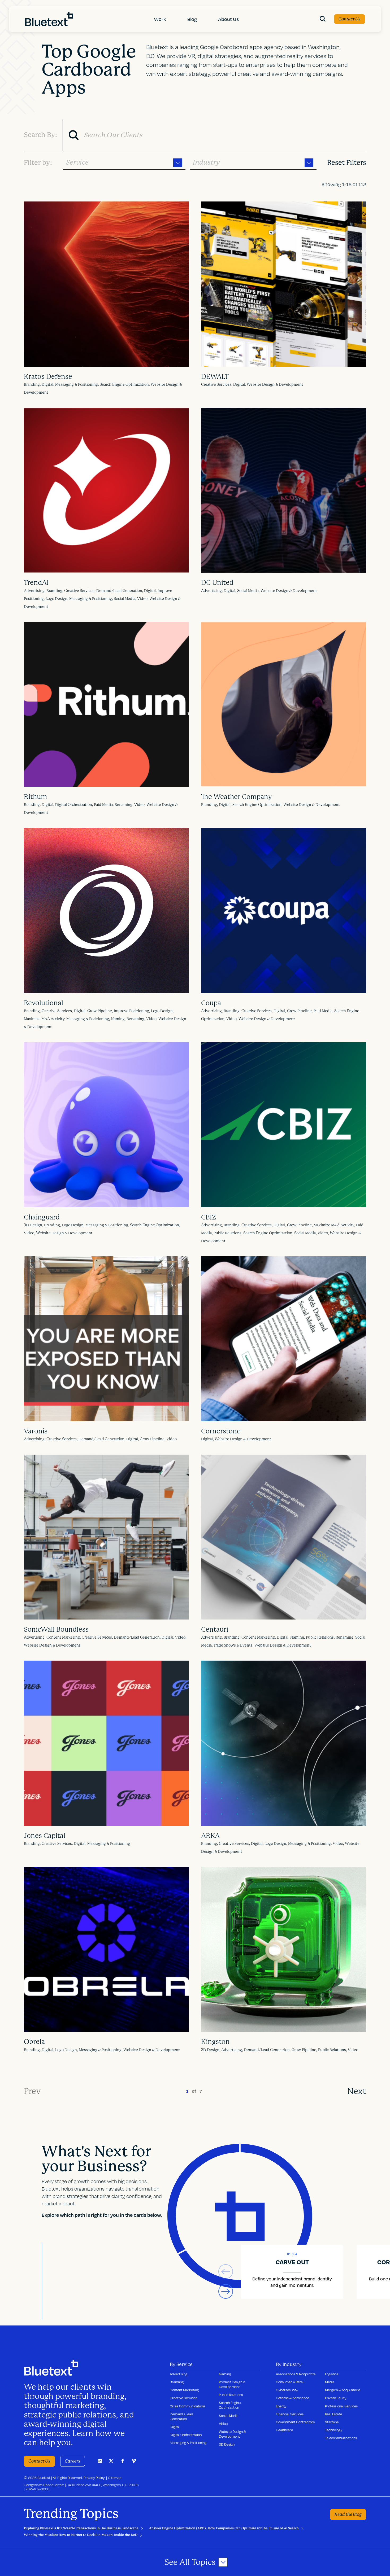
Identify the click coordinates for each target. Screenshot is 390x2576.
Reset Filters (347, 163)
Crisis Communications (188, 2406)
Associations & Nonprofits (296, 2374)
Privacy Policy (94, 2478)
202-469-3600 (37, 2489)
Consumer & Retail (290, 2382)
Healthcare (284, 2430)
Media (330, 2382)
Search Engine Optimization (230, 2405)
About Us (228, 19)
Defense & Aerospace (292, 2398)
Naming (225, 2374)
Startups (332, 2422)
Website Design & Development (232, 2434)
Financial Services (290, 2414)
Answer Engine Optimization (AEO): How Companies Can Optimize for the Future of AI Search (224, 2528)
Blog (192, 19)
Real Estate (333, 2414)
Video (223, 2424)
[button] (226, 2291)
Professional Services (341, 2406)
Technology (334, 2430)
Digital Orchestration (186, 2435)
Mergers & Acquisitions (343, 2390)
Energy (281, 2406)
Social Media (229, 2416)
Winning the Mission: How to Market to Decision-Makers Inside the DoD (81, 2535)
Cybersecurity (287, 2390)
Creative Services (183, 2398)
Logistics (332, 2374)
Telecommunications (341, 2438)
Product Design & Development (232, 2384)
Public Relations (231, 2395)
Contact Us (350, 19)
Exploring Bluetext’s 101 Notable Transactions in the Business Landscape (81, 2528)
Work (160, 19)
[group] (292, 2272)
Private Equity (336, 2398)
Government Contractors (295, 2422)
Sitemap (115, 2478)
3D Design (227, 2444)
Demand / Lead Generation (181, 2416)
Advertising (179, 2374)
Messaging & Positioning (188, 2443)
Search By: (41, 135)
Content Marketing (184, 2390)
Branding (177, 2382)
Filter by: (38, 163)
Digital (175, 2427)
